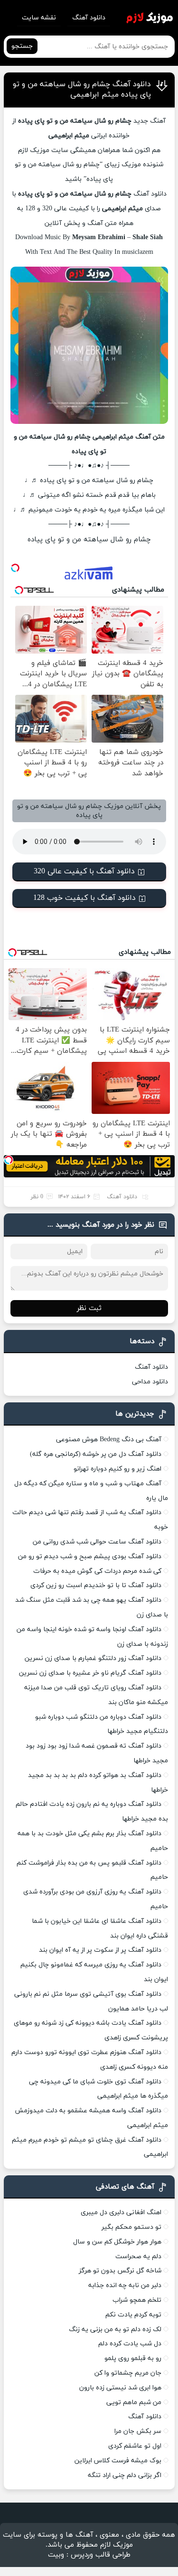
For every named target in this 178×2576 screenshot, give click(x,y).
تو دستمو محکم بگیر (131, 2227)
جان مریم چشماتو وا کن (128, 2373)
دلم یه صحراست (138, 2257)
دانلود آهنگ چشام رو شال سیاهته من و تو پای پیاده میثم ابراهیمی (82, 90)
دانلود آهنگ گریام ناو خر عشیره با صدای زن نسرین (90, 1673)
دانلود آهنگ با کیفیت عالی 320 (84, 871)
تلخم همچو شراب (137, 2300)
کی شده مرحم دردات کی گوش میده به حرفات (97, 1571)
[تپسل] (15, 568)
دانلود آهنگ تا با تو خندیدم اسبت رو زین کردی (96, 1585)
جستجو (22, 46)
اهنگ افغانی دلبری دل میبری (121, 2212)
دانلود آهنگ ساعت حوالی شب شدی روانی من (97, 1542)
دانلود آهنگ (89, 18)
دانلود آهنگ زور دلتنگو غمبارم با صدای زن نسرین (93, 1658)
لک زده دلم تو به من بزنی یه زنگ (115, 2329)
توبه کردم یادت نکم (133, 2315)
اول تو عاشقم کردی (135, 2446)
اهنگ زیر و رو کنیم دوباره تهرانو (117, 1469)
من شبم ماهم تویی (134, 2402)
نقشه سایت (39, 18)
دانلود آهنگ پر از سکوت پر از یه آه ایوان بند (100, 1950)
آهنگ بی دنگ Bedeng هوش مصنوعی (109, 1440)
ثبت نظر (89, 1308)
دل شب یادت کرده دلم (130, 2344)
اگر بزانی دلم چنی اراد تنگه (125, 2475)
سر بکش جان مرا (138, 2431)
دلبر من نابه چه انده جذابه (125, 2285)
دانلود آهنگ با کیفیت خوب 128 (84, 898)
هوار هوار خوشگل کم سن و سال (117, 2242)
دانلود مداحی (150, 1382)
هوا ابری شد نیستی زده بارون (120, 2388)
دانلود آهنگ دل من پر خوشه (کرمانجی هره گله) (96, 1454)
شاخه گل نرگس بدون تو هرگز (120, 2271)
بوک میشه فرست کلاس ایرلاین (118, 2461)
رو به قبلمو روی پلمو (133, 2358)
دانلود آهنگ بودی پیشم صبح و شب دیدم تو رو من (90, 1557)
